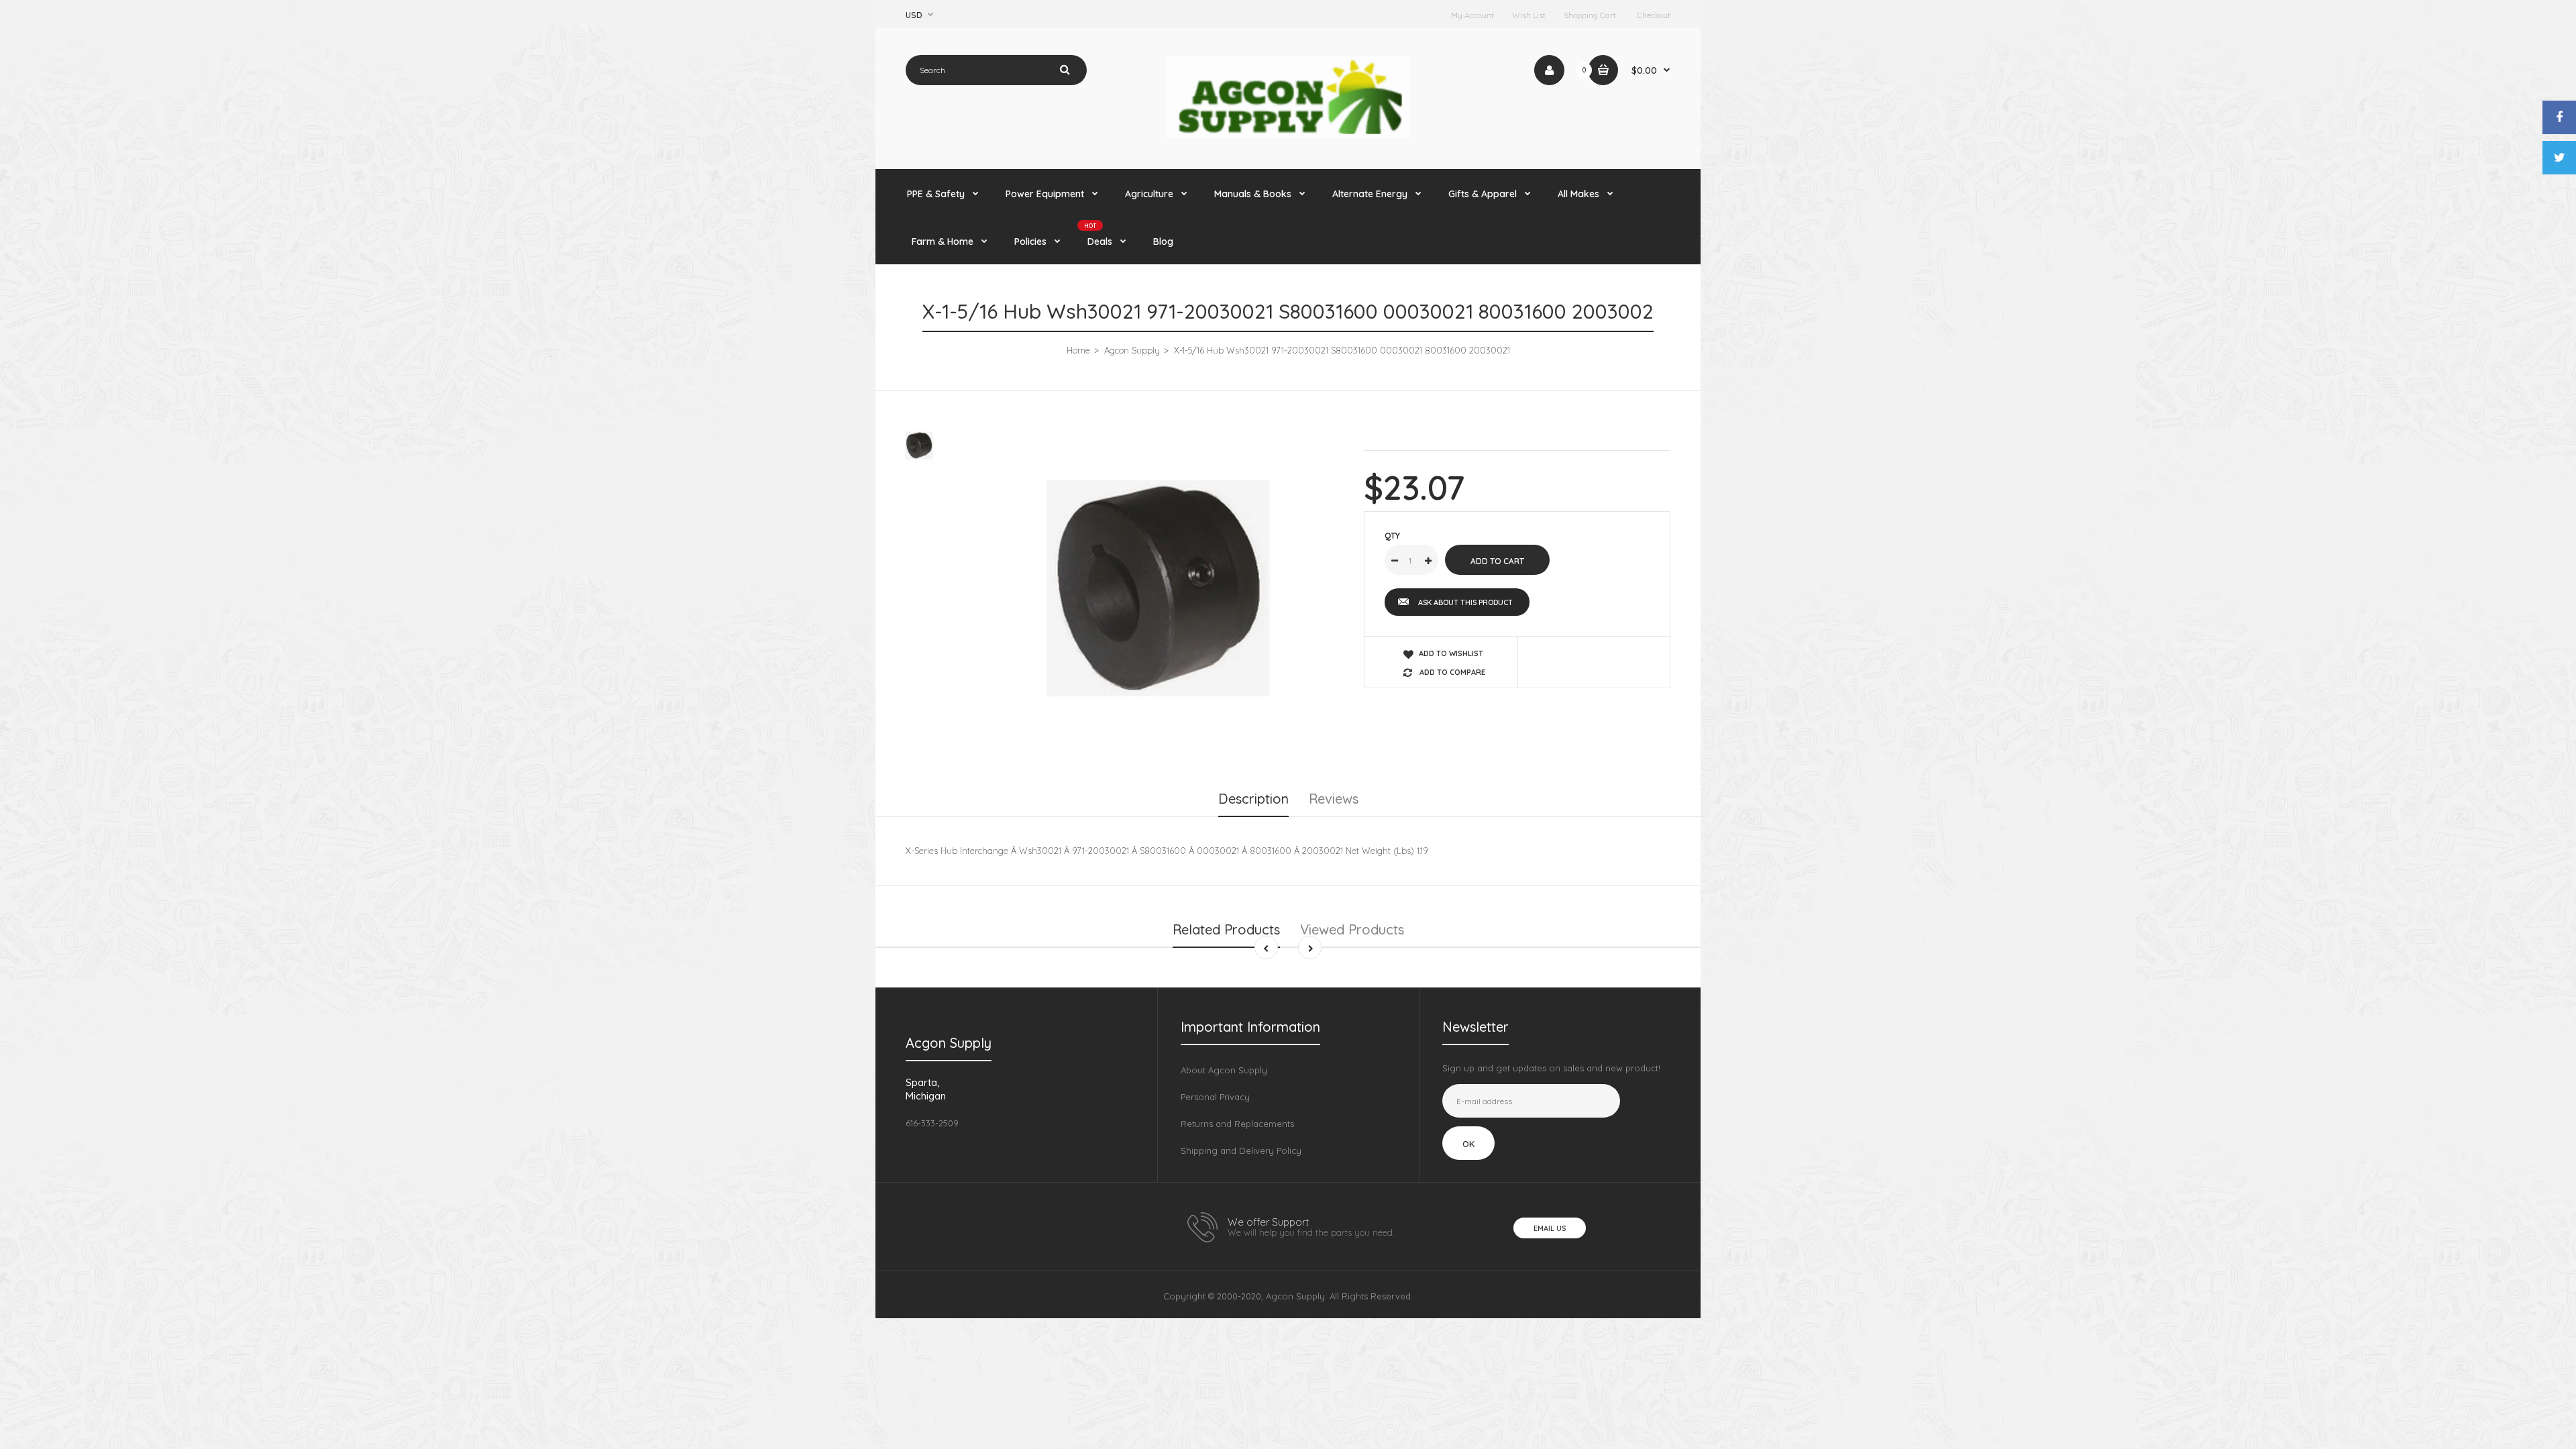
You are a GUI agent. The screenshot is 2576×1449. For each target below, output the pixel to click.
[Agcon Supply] (1288, 135)
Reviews (1334, 799)
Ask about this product (1465, 602)
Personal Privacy (1215, 1097)
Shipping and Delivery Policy (1241, 1150)
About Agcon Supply (1224, 1070)
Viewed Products (1352, 929)
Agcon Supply (1132, 350)
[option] (1158, 588)
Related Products (1226, 929)
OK (1468, 1144)
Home (1078, 350)
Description (1253, 799)
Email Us (1550, 1228)
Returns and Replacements (1237, 1124)
